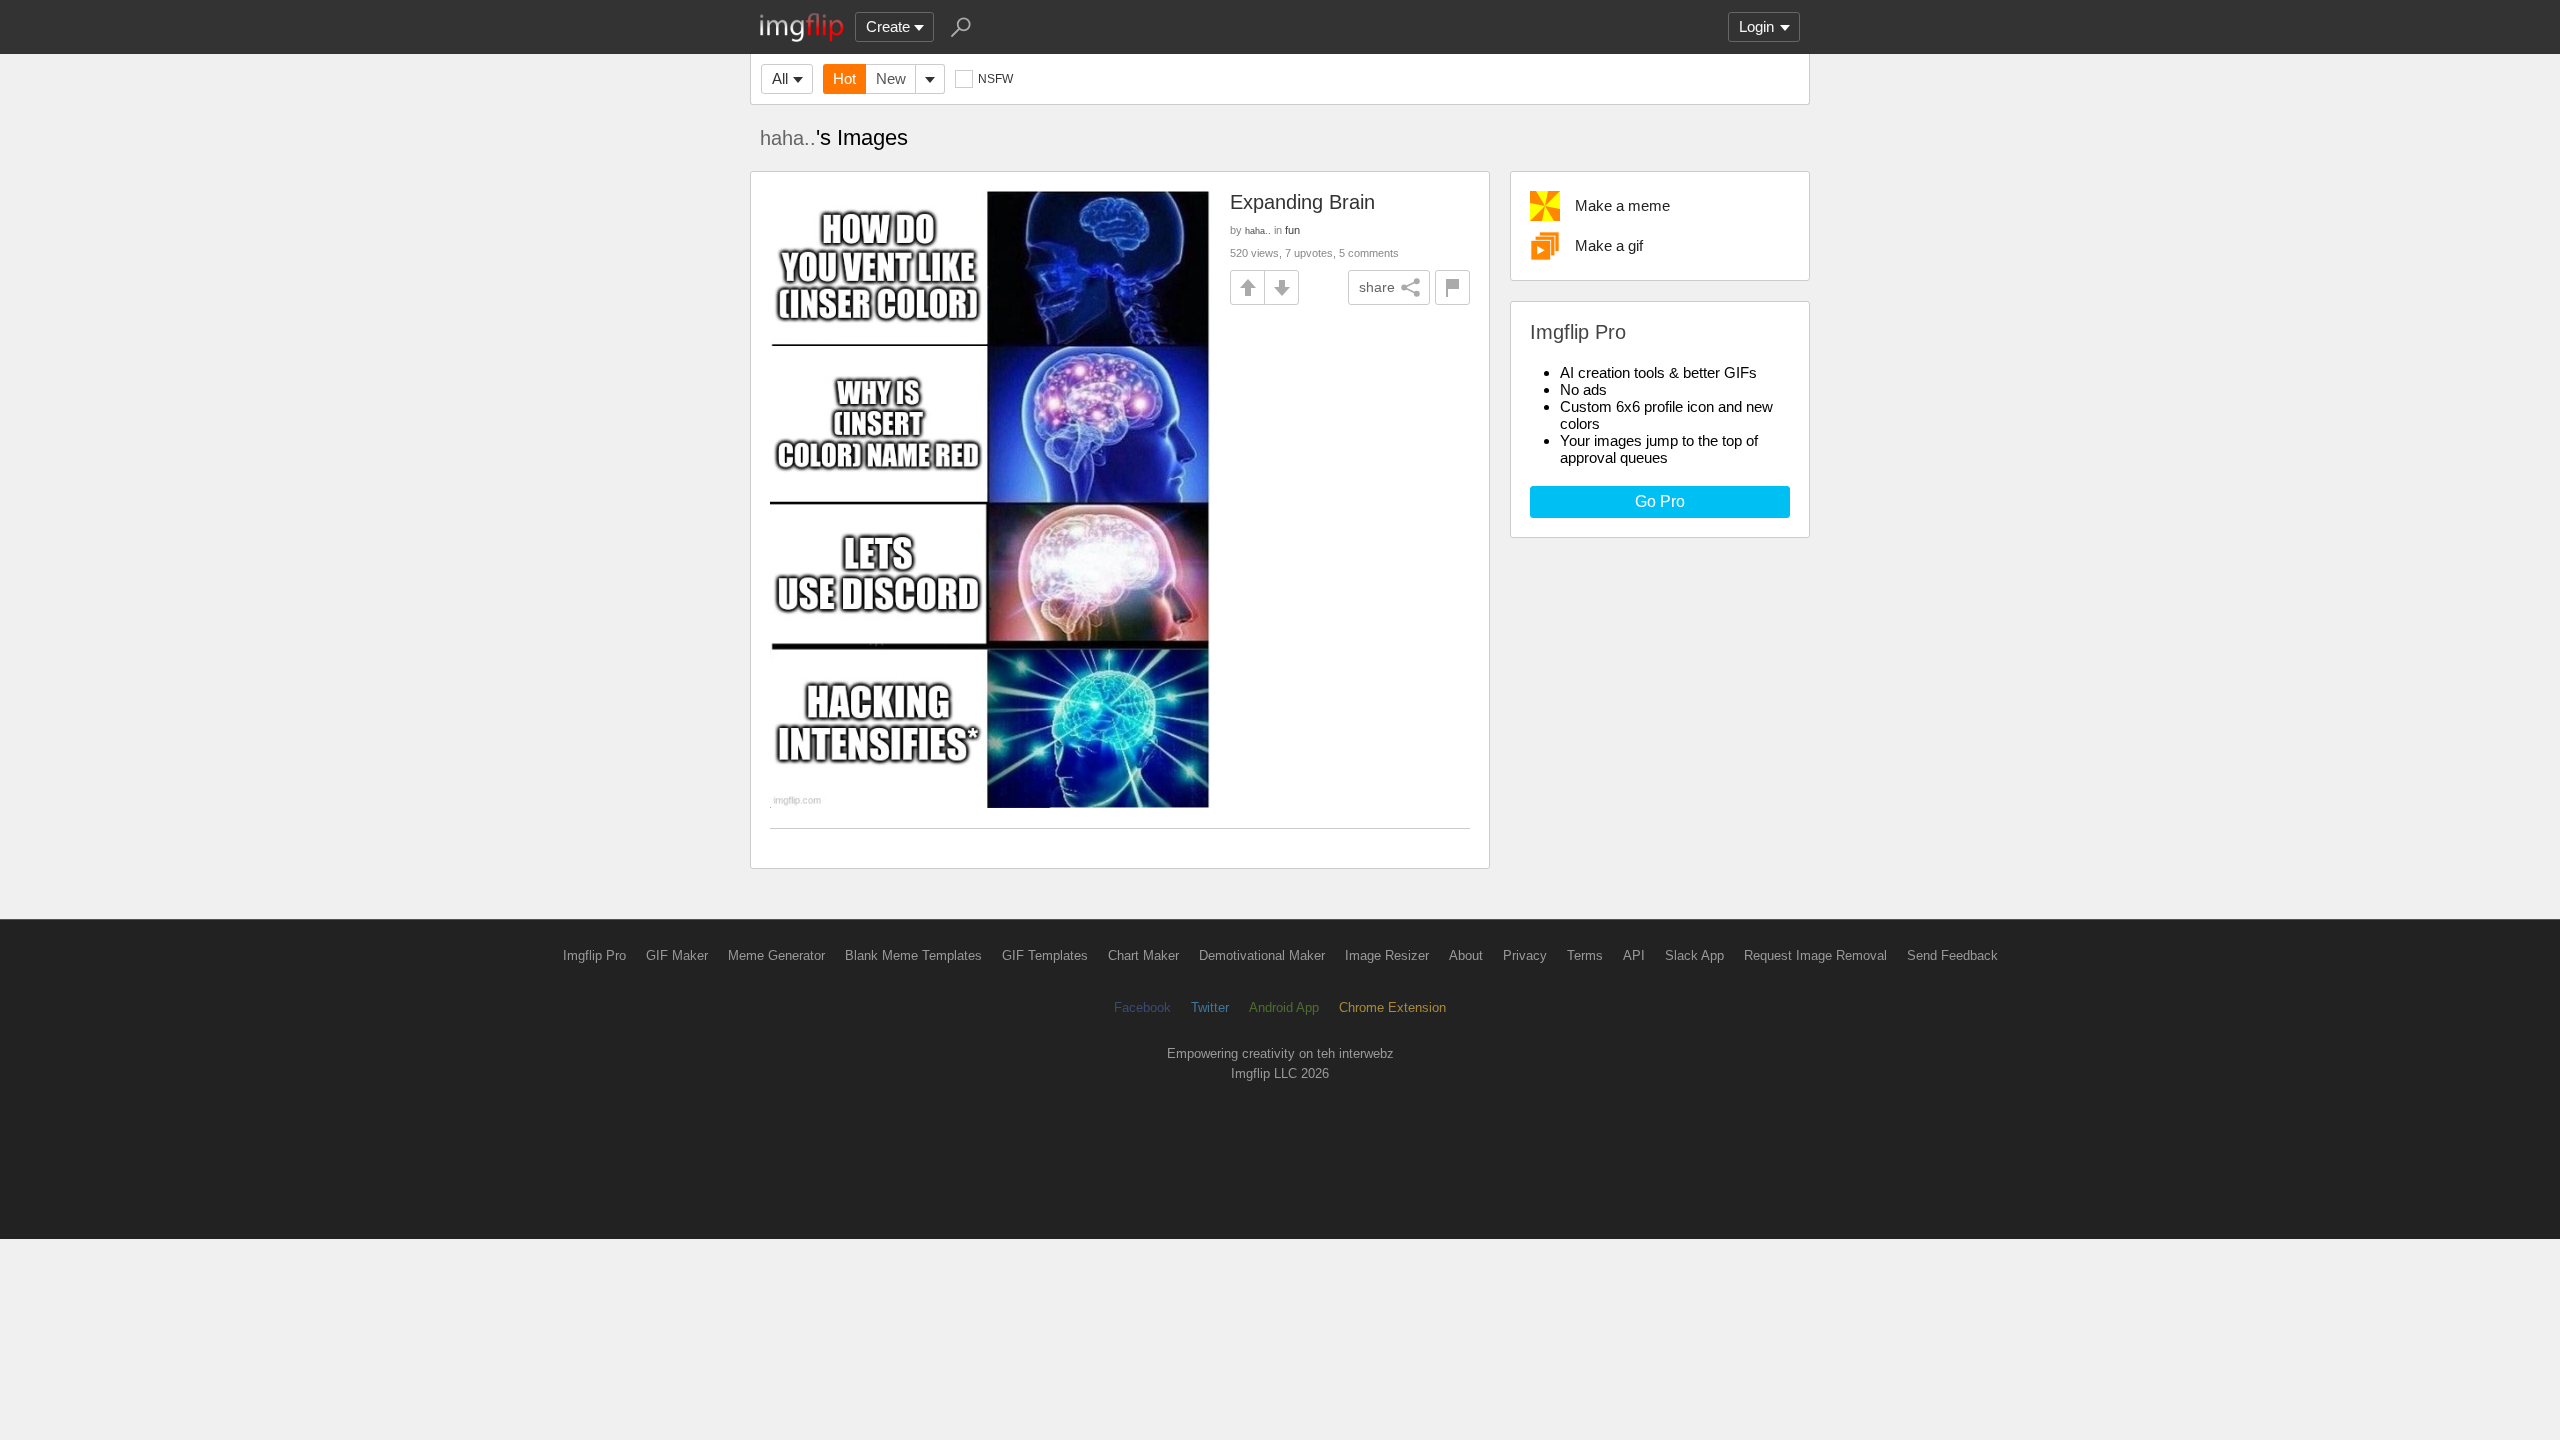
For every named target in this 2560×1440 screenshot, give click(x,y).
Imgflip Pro (594, 955)
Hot (844, 78)
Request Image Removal (1815, 955)
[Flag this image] (1452, 287)
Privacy (1525, 955)
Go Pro (1660, 501)
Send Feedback (1952, 955)
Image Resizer (1387, 955)
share (1377, 287)
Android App (1284, 1007)
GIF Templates (1045, 955)
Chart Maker (1143, 955)
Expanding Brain (1302, 202)
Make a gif (1609, 245)
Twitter (1210, 1007)
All (780, 78)
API (1634, 955)
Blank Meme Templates (913, 955)
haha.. (788, 138)
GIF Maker (677, 955)
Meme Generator (776, 955)
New (891, 78)
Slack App (1694, 955)
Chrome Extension (1392, 1007)
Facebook (1142, 1007)
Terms (1585, 955)
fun (1292, 230)
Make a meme (1622, 205)
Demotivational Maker (1262, 955)
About (1466, 955)
